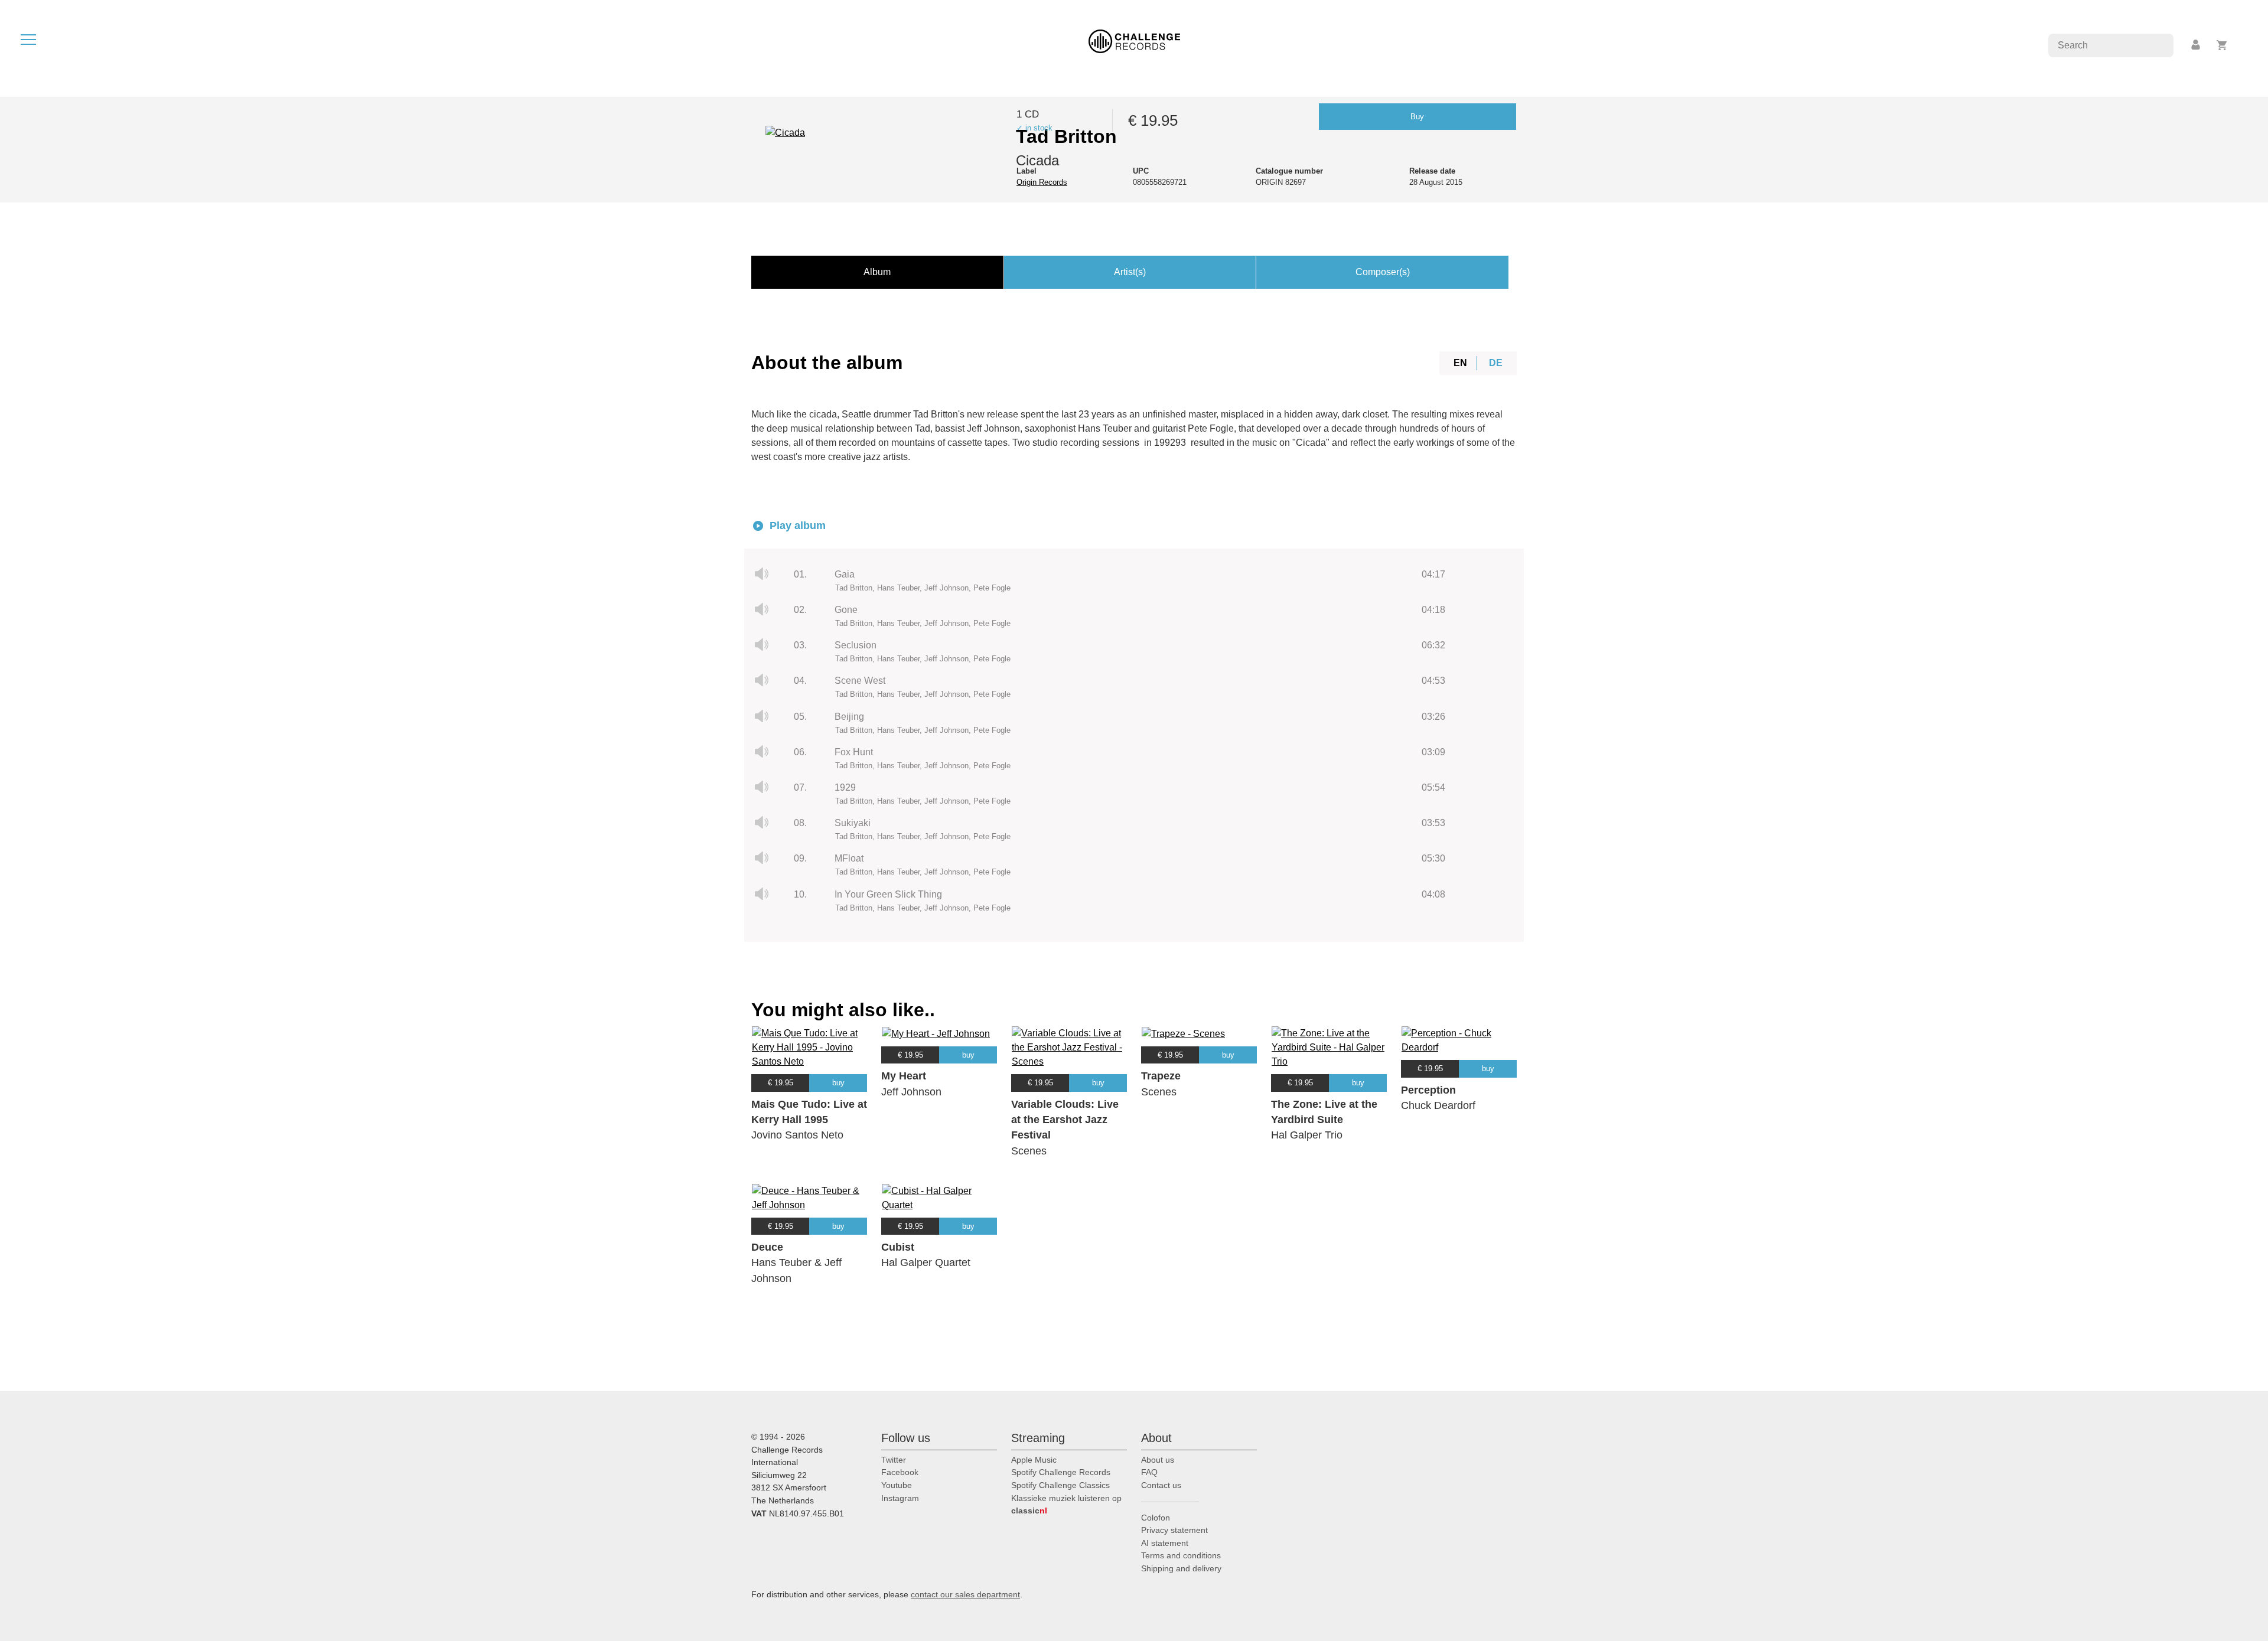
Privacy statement (1174, 1530)
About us (1158, 1460)
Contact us (1161, 1485)
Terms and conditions (1181, 1555)
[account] (2197, 45)
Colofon (1156, 1518)
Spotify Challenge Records (1061, 1472)
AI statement (1165, 1543)
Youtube (897, 1485)
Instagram (900, 1498)
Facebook (900, 1472)
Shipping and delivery (1181, 1568)
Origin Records (1042, 182)
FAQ (1149, 1472)
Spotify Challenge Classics (1060, 1485)
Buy (1417, 117)
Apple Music (1034, 1460)
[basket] (2222, 45)
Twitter (894, 1460)
